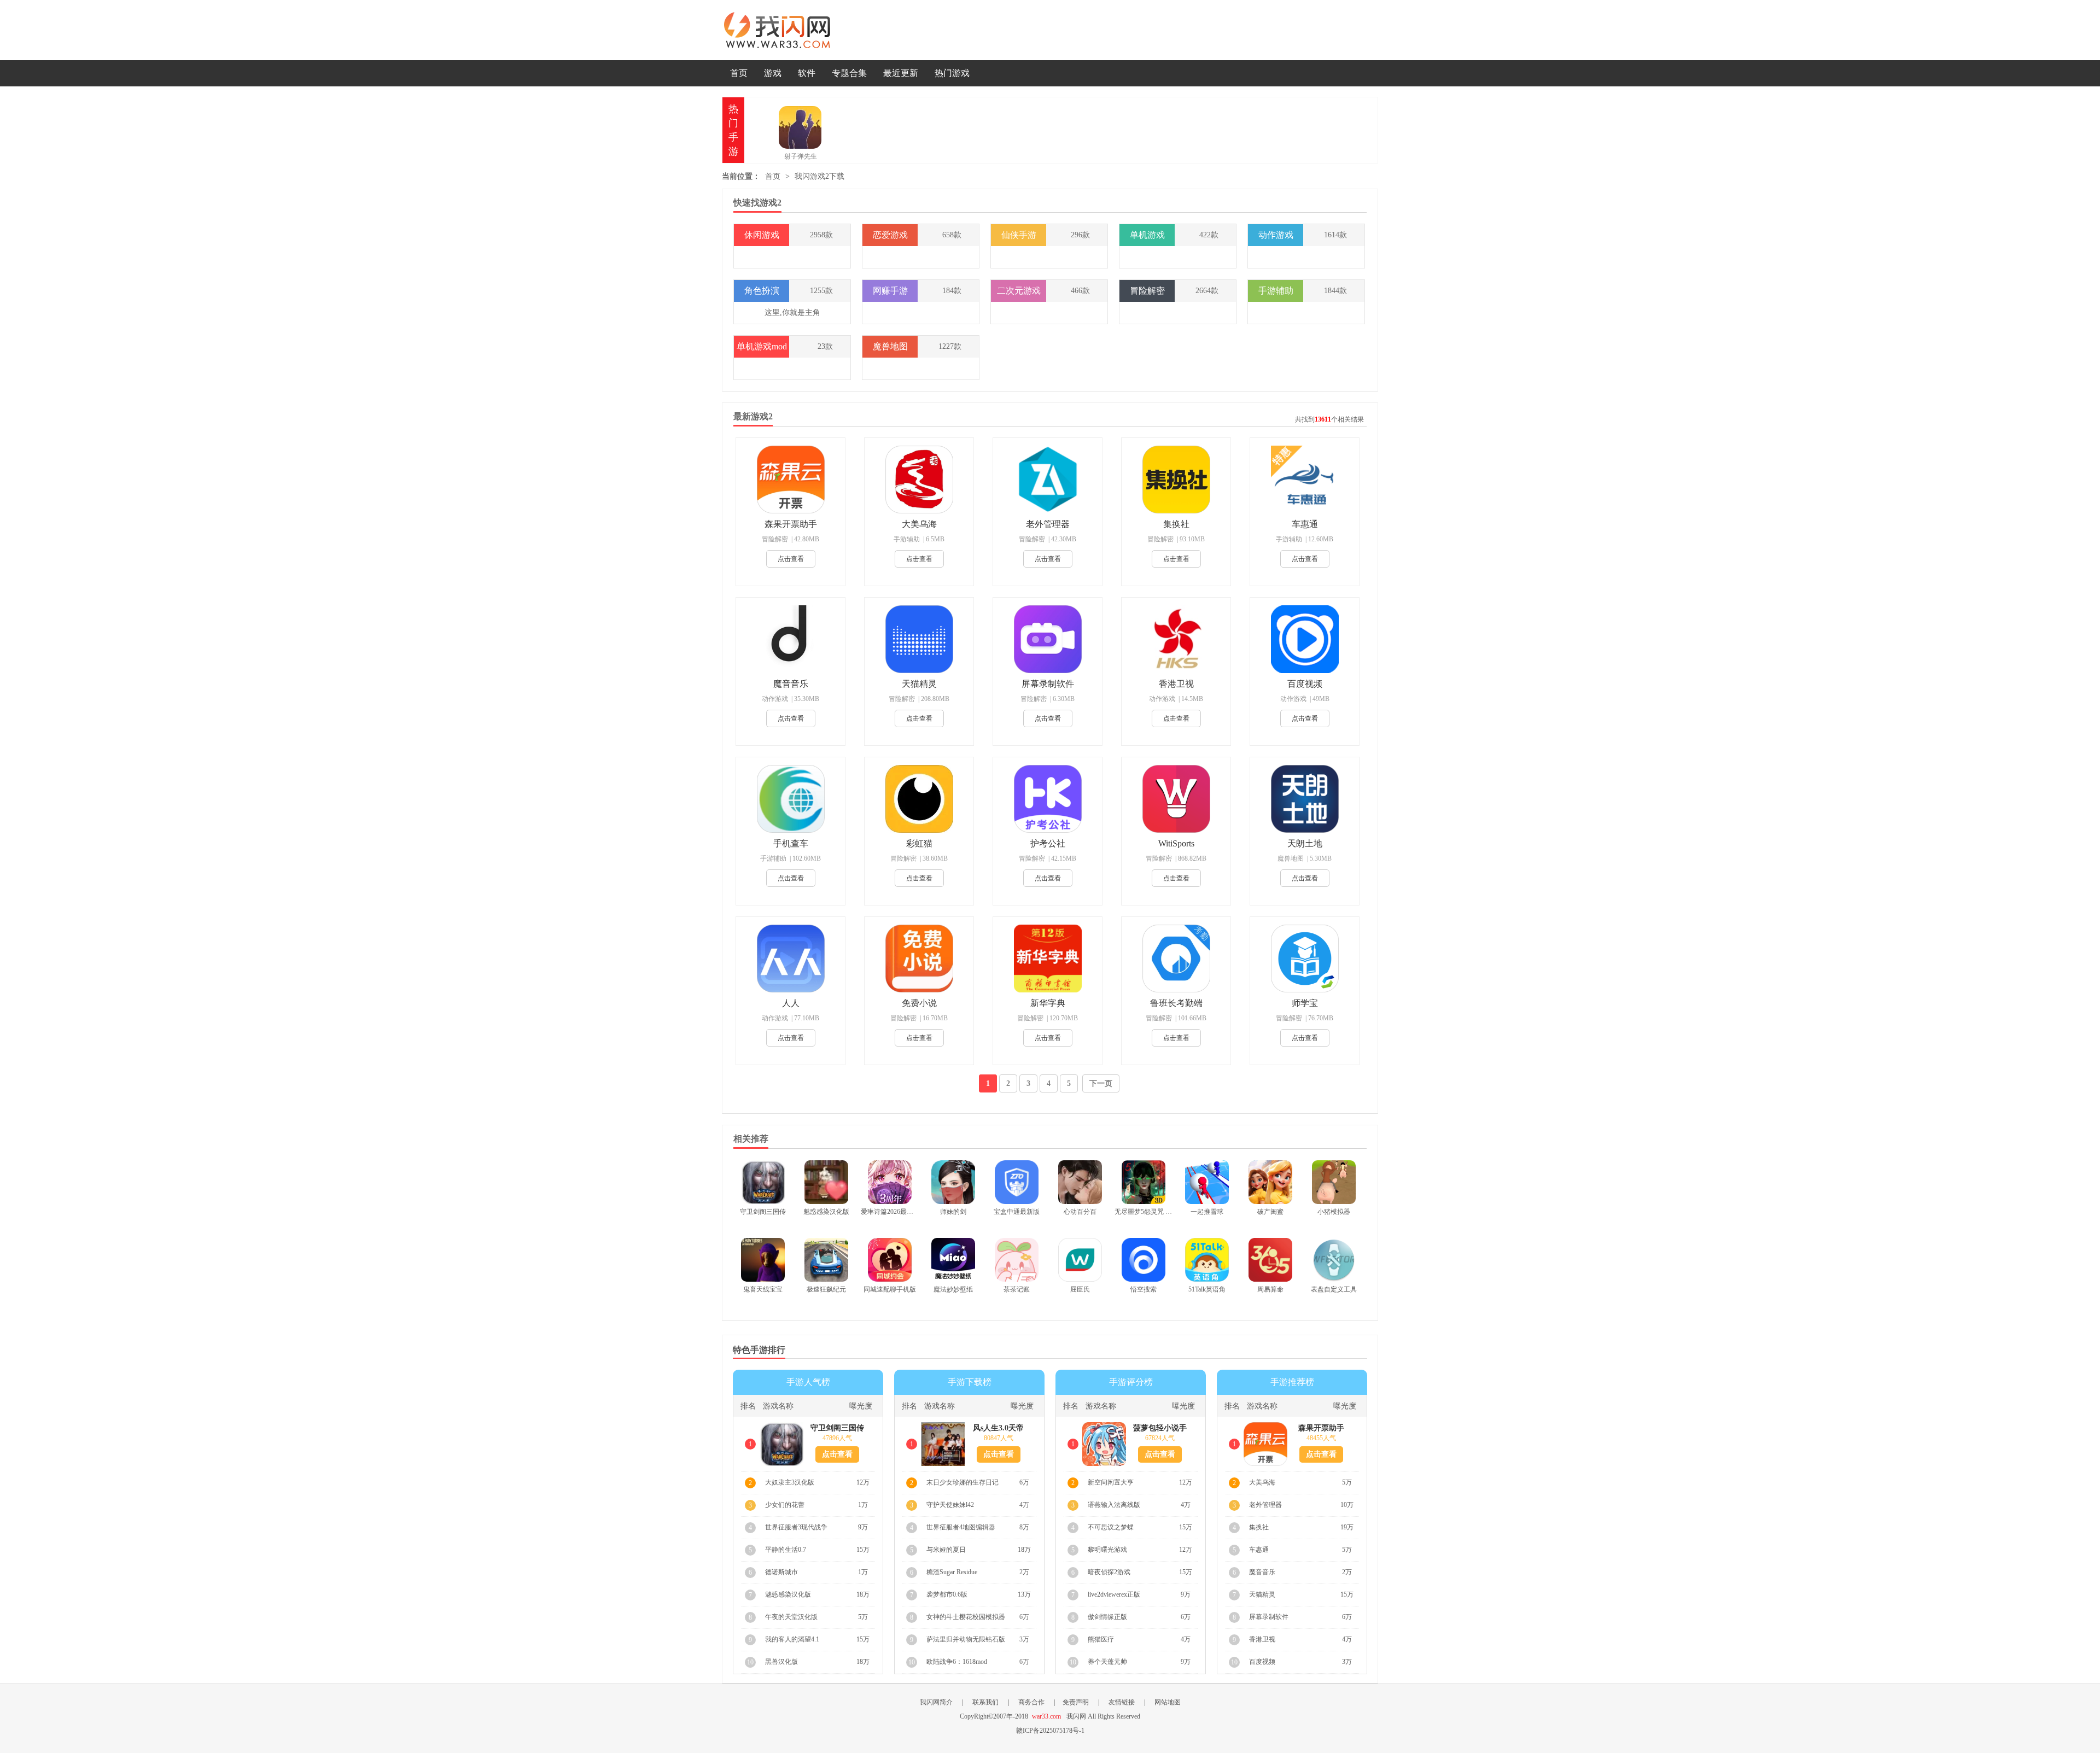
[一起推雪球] (1207, 1182)
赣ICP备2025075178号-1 (1050, 1731)
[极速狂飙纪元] (826, 1260)
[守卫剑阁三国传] (763, 1182)
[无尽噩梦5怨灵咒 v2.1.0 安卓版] (1144, 1182)
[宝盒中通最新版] (1017, 1182)
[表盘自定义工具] (1334, 1260)
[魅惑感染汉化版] (826, 1182)
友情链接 (1122, 1702)
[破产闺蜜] (1270, 1182)
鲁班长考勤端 (1176, 1003)
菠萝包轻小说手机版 (1160, 1428)
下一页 (1101, 1083)
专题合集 (849, 73)
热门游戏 (952, 73)
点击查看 (791, 559)
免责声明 (1076, 1702)
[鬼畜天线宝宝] (763, 1260)
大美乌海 (919, 524)
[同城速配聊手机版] (890, 1260)
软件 (807, 73)
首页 (739, 73)
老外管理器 (1048, 524)
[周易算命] (1270, 1260)
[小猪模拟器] (1334, 1182)
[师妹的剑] (953, 1182)
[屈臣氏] (1080, 1260)
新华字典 (1048, 1003)
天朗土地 (1305, 843)
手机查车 (791, 843)
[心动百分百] (1080, 1182)
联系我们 (985, 1702)
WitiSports (1176, 843)
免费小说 (919, 1003)
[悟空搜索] (1144, 1260)
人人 (791, 1003)
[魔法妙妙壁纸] (953, 1260)
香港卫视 (1176, 684)
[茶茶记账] (1017, 1260)
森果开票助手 (791, 524)
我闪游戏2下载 (819, 176)
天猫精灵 (919, 684)
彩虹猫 (919, 843)
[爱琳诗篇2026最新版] (890, 1182)
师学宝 (1305, 1003)
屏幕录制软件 (1048, 684)
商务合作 (1031, 1702)
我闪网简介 (936, 1702)
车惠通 (1305, 524)
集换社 (1176, 524)
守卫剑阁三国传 (837, 1428)
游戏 (773, 73)
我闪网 (779, 30)
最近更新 (901, 73)
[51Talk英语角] (1207, 1260)
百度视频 (1305, 684)
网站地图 (1168, 1702)
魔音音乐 (791, 684)
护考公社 (1048, 843)
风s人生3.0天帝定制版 (998, 1428)
